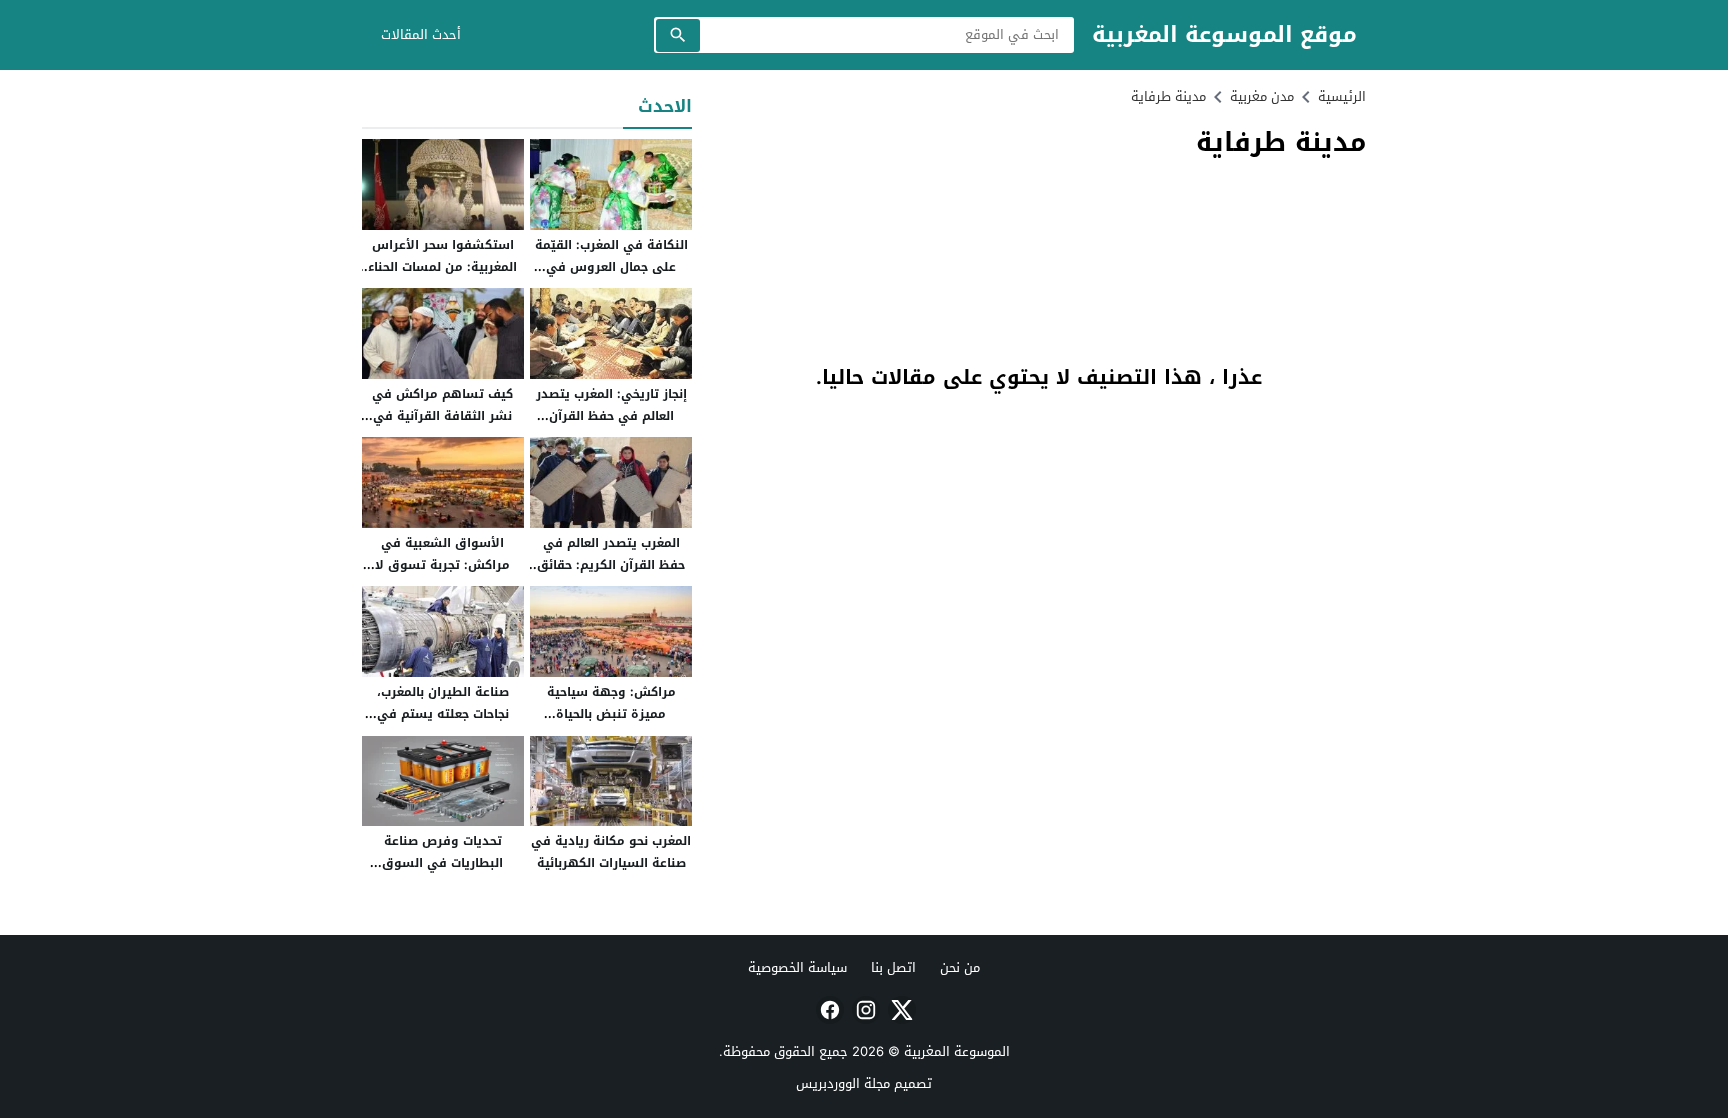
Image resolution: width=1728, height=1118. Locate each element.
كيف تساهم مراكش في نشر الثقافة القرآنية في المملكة (442, 415)
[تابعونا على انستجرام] (864, 1010)
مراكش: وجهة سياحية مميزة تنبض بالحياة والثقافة (611, 713)
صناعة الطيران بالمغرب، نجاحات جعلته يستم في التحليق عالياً (443, 713)
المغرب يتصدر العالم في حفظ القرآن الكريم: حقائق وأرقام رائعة (611, 564)
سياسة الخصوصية (797, 967)
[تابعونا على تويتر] (900, 1010)
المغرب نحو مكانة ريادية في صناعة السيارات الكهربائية (611, 852)
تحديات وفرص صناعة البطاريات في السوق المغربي (442, 862)
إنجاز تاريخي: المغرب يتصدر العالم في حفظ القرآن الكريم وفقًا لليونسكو (611, 415)
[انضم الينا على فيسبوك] (828, 1010)
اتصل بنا (893, 967)
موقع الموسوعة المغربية (1224, 35)
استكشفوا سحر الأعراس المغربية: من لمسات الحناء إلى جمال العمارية (442, 266)
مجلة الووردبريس (843, 1083)
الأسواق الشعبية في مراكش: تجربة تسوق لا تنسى (442, 564)
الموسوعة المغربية (957, 1051)
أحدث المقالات (421, 34)
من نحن (960, 967)
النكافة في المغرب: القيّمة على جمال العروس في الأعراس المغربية (611, 266)
